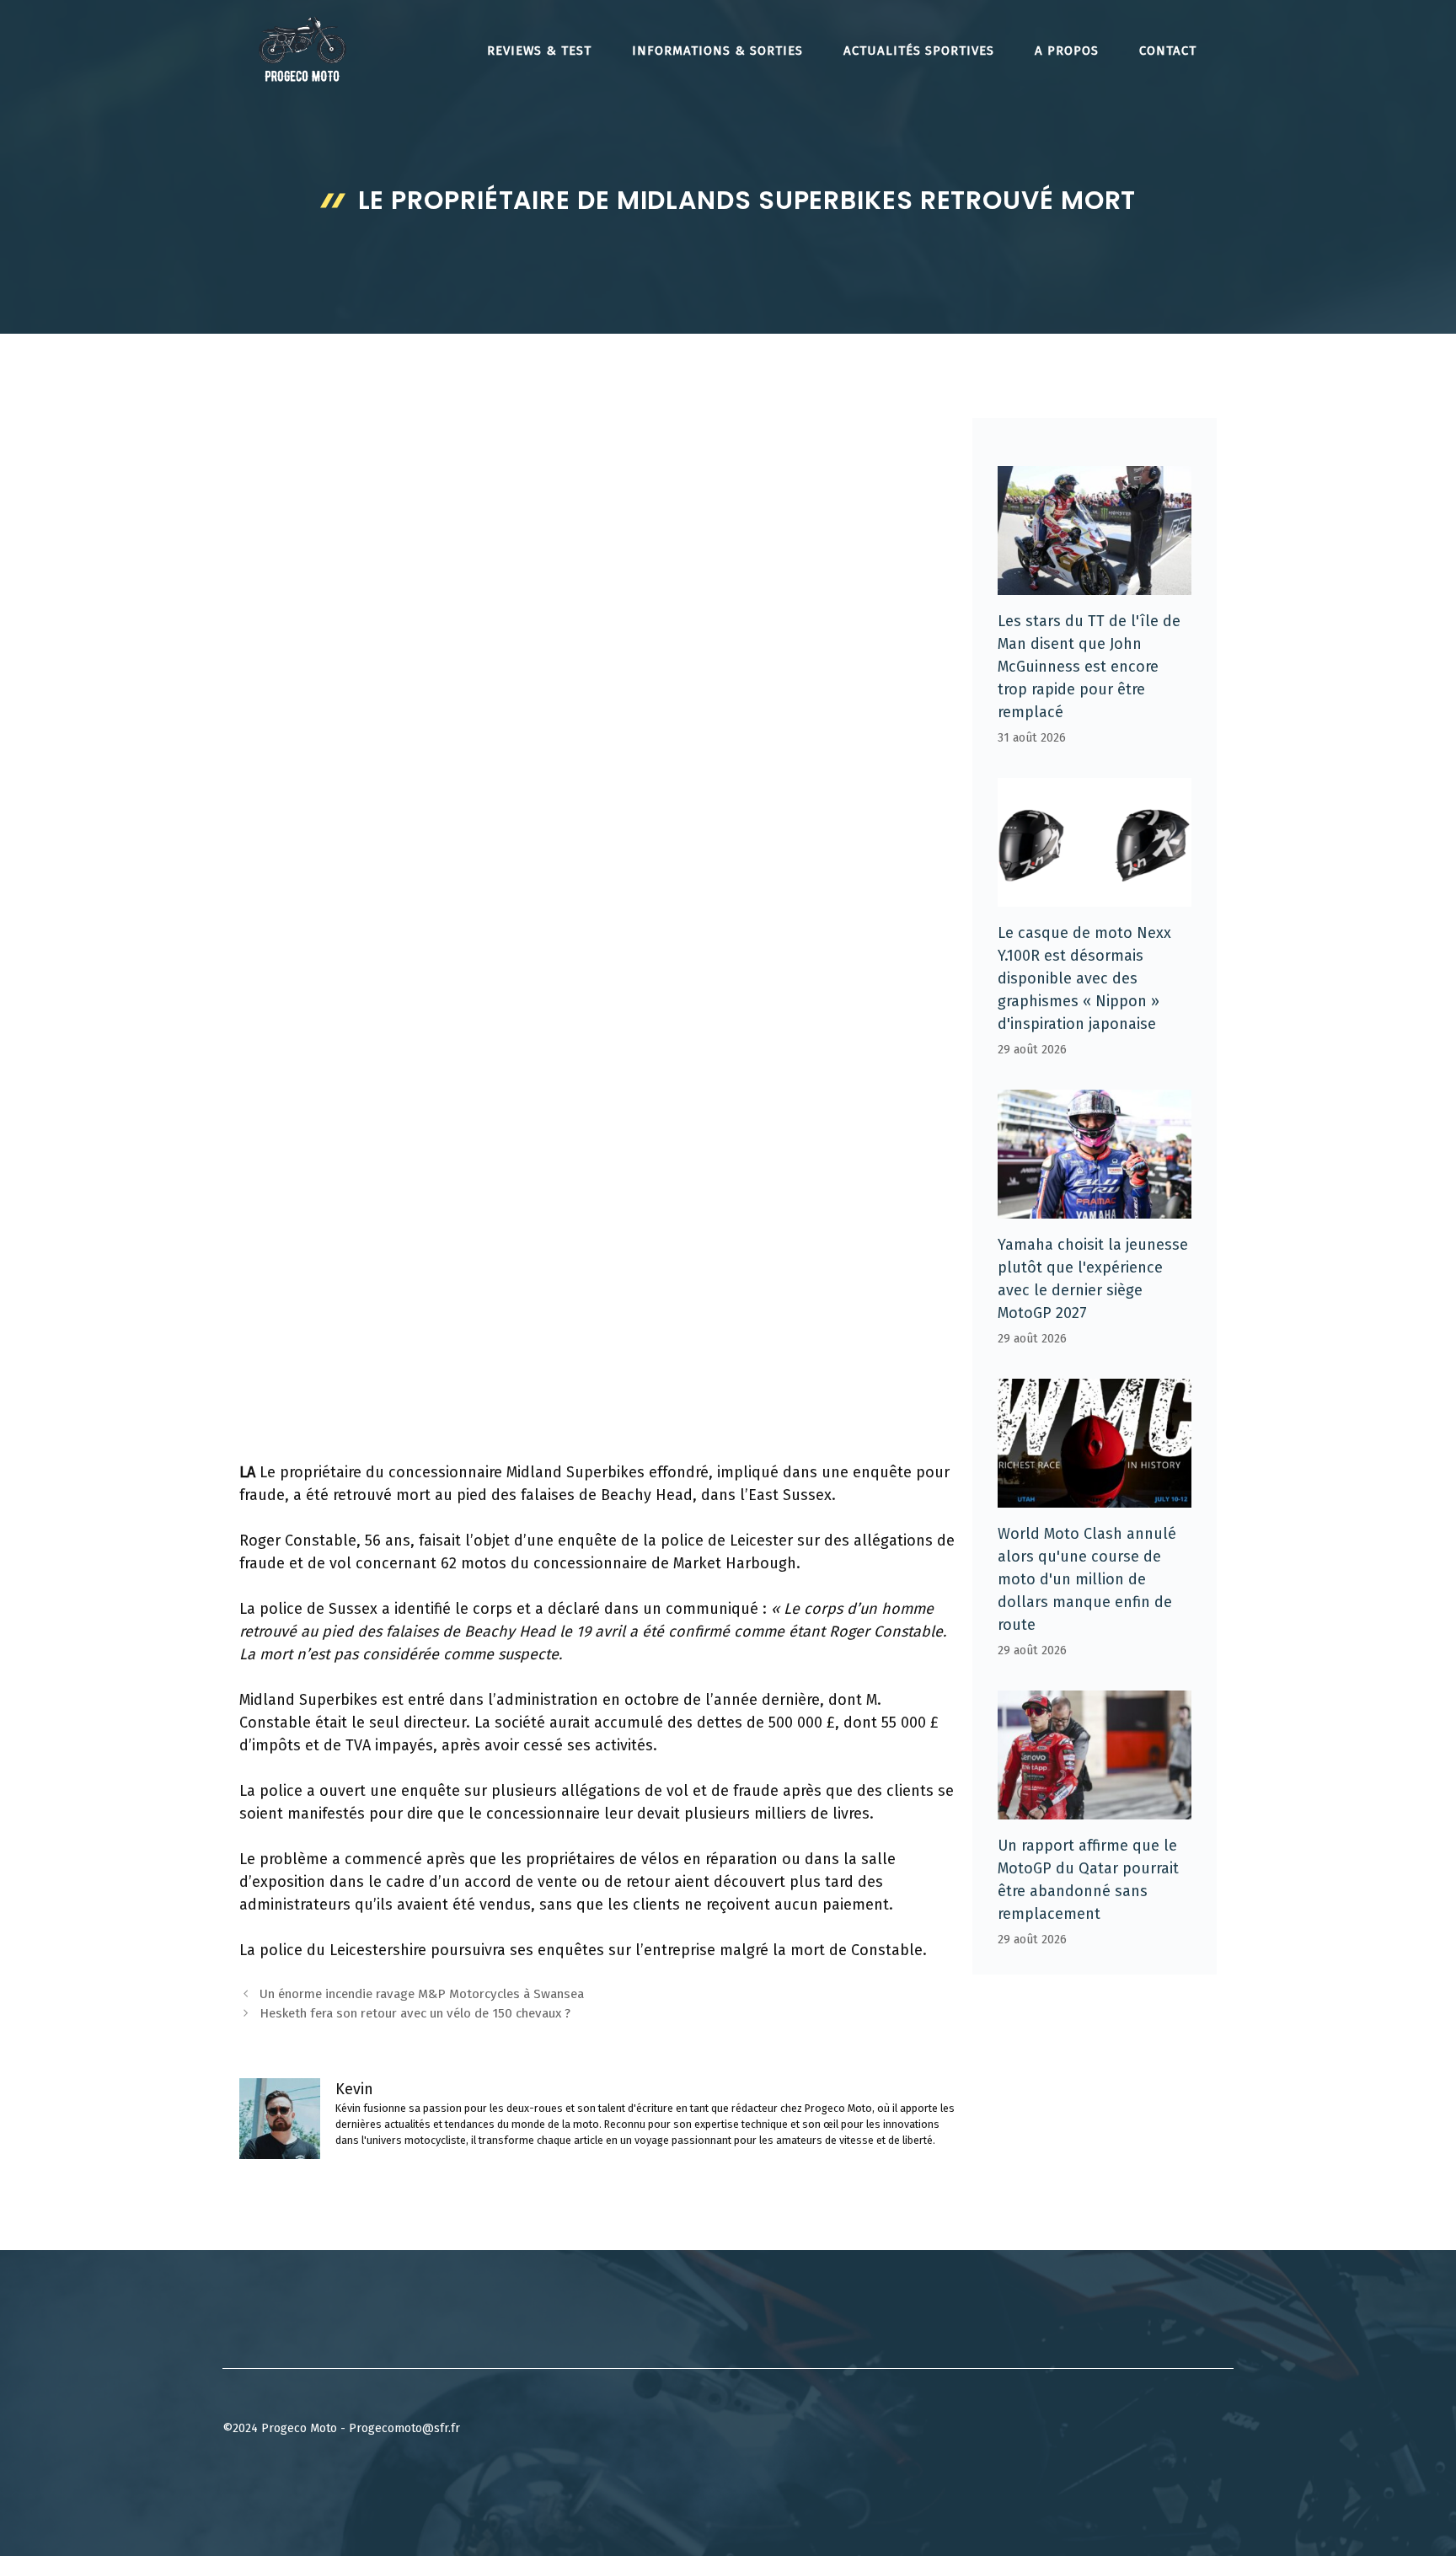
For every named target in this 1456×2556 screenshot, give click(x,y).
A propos (1067, 51)
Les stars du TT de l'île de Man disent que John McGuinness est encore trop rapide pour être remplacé (1089, 667)
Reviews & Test (539, 51)
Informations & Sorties (717, 51)
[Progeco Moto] (302, 49)
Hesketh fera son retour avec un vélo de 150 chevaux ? (415, 2013)
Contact (1168, 51)
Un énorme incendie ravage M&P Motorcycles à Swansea (422, 1994)
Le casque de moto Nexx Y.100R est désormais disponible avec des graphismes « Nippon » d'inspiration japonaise (1084, 978)
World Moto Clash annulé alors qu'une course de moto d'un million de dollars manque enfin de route (1087, 1579)
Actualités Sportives (919, 51)
